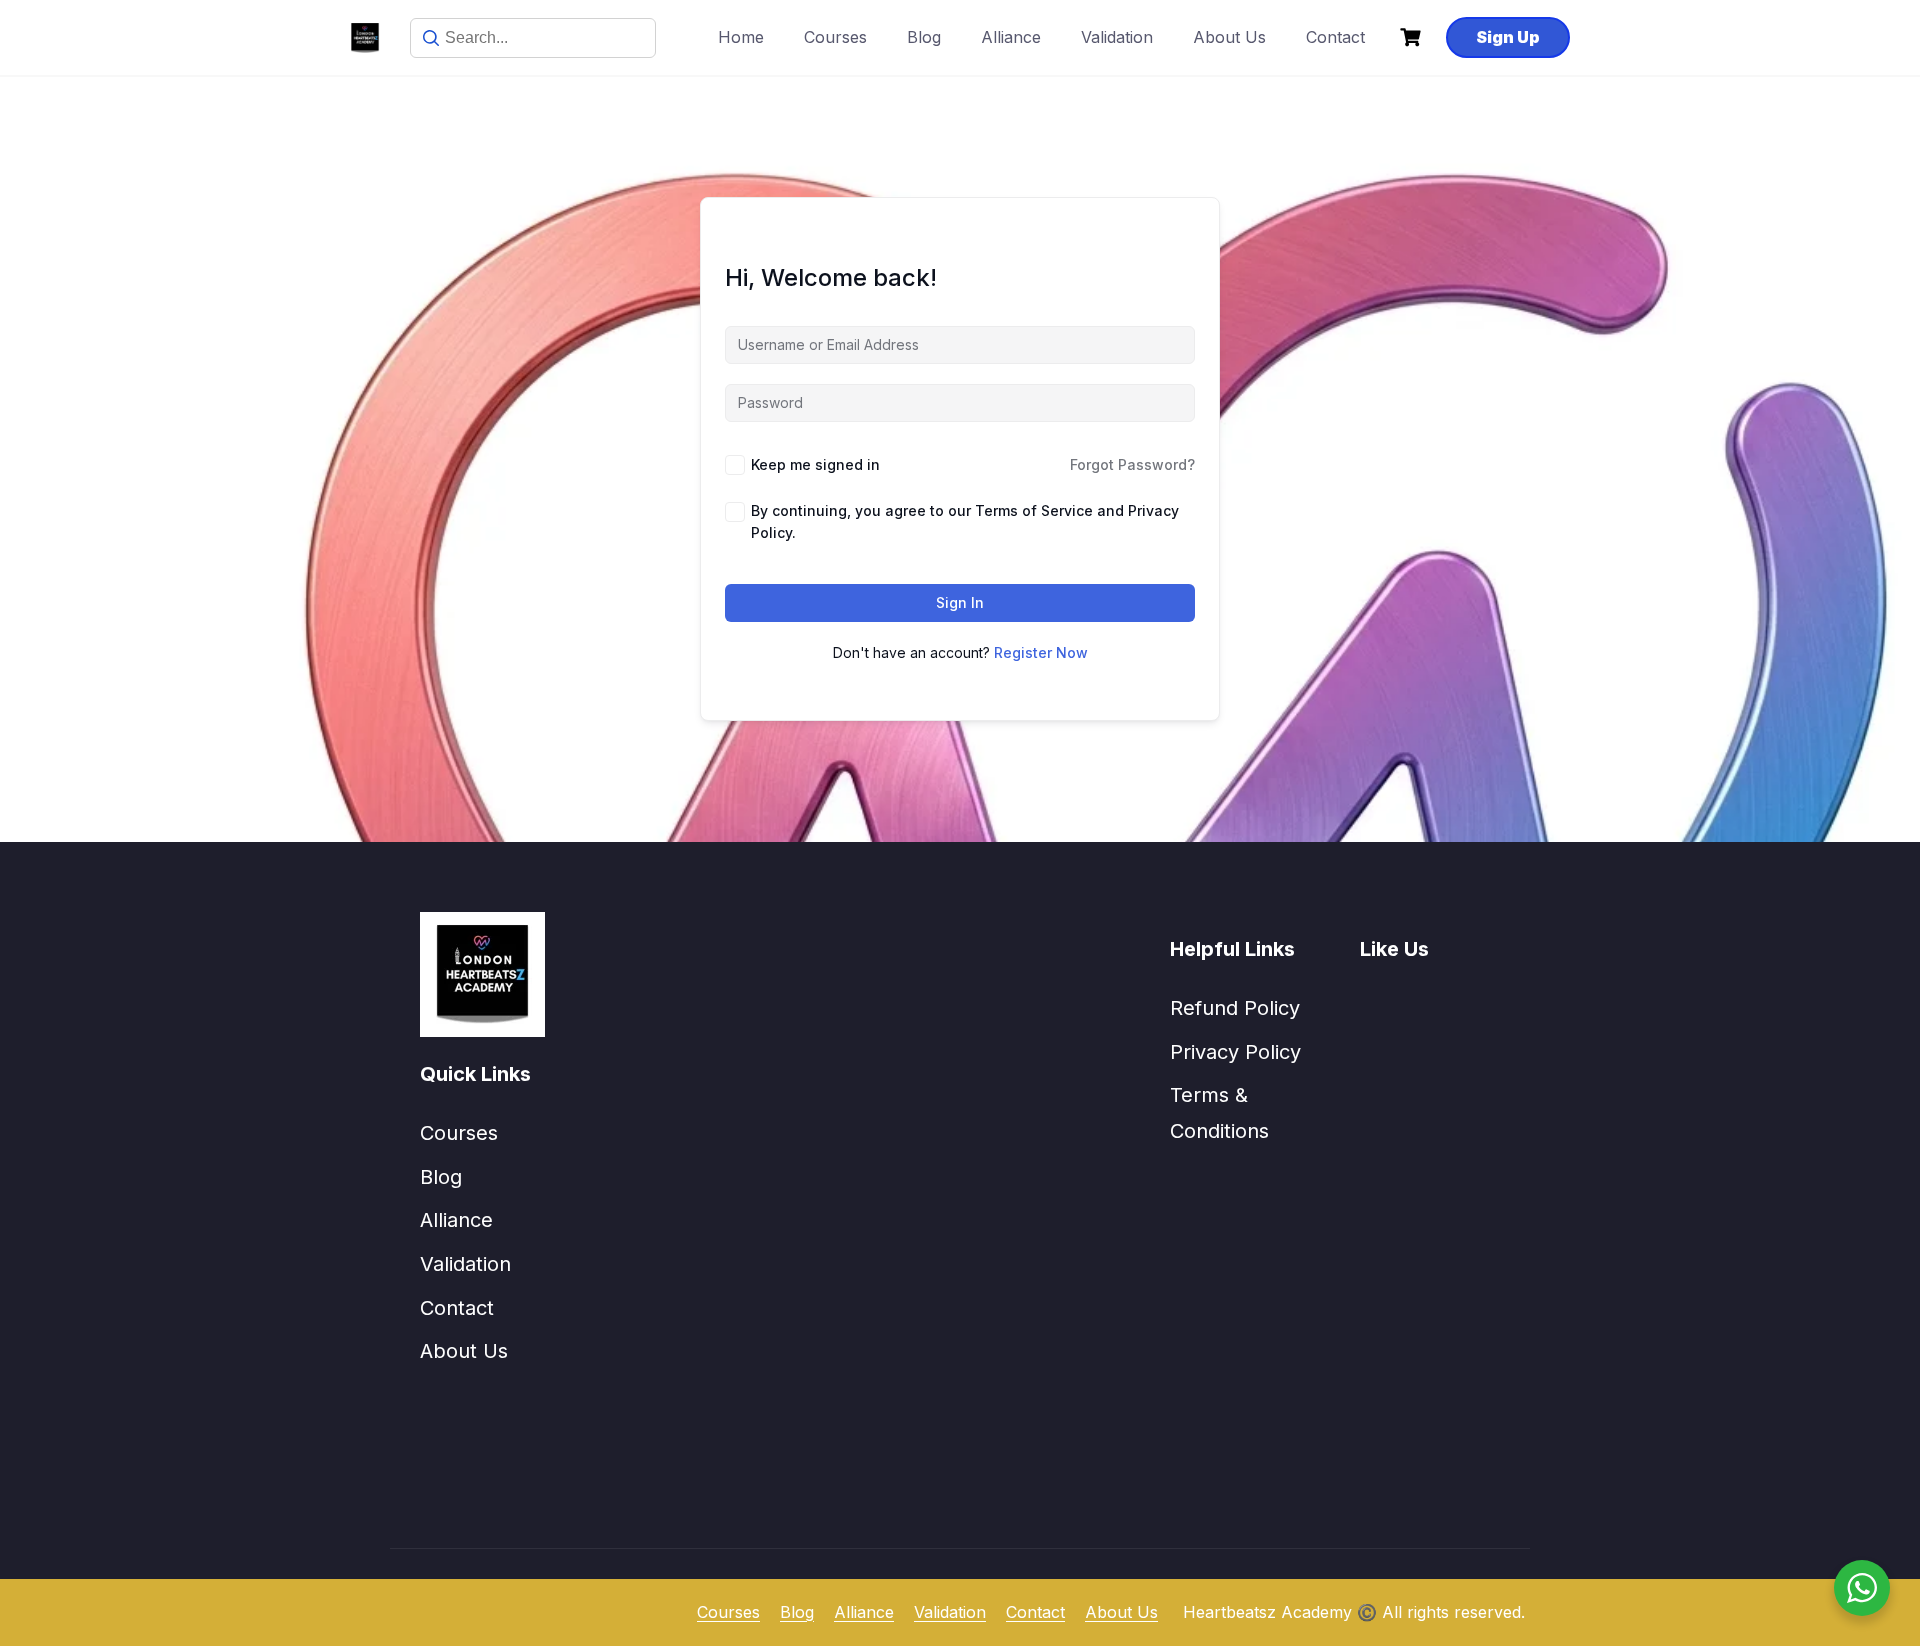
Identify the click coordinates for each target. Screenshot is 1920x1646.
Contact (1335, 37)
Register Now (1041, 652)
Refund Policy (1235, 1008)
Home (741, 37)
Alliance (1011, 37)
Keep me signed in (815, 464)
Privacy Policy (1235, 1052)
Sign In (960, 602)
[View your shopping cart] (1413, 37)
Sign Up (1508, 37)
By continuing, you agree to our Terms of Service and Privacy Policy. (965, 521)
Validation (1117, 37)
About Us (1229, 37)
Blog (924, 37)
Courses (835, 37)
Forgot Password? (1132, 464)
